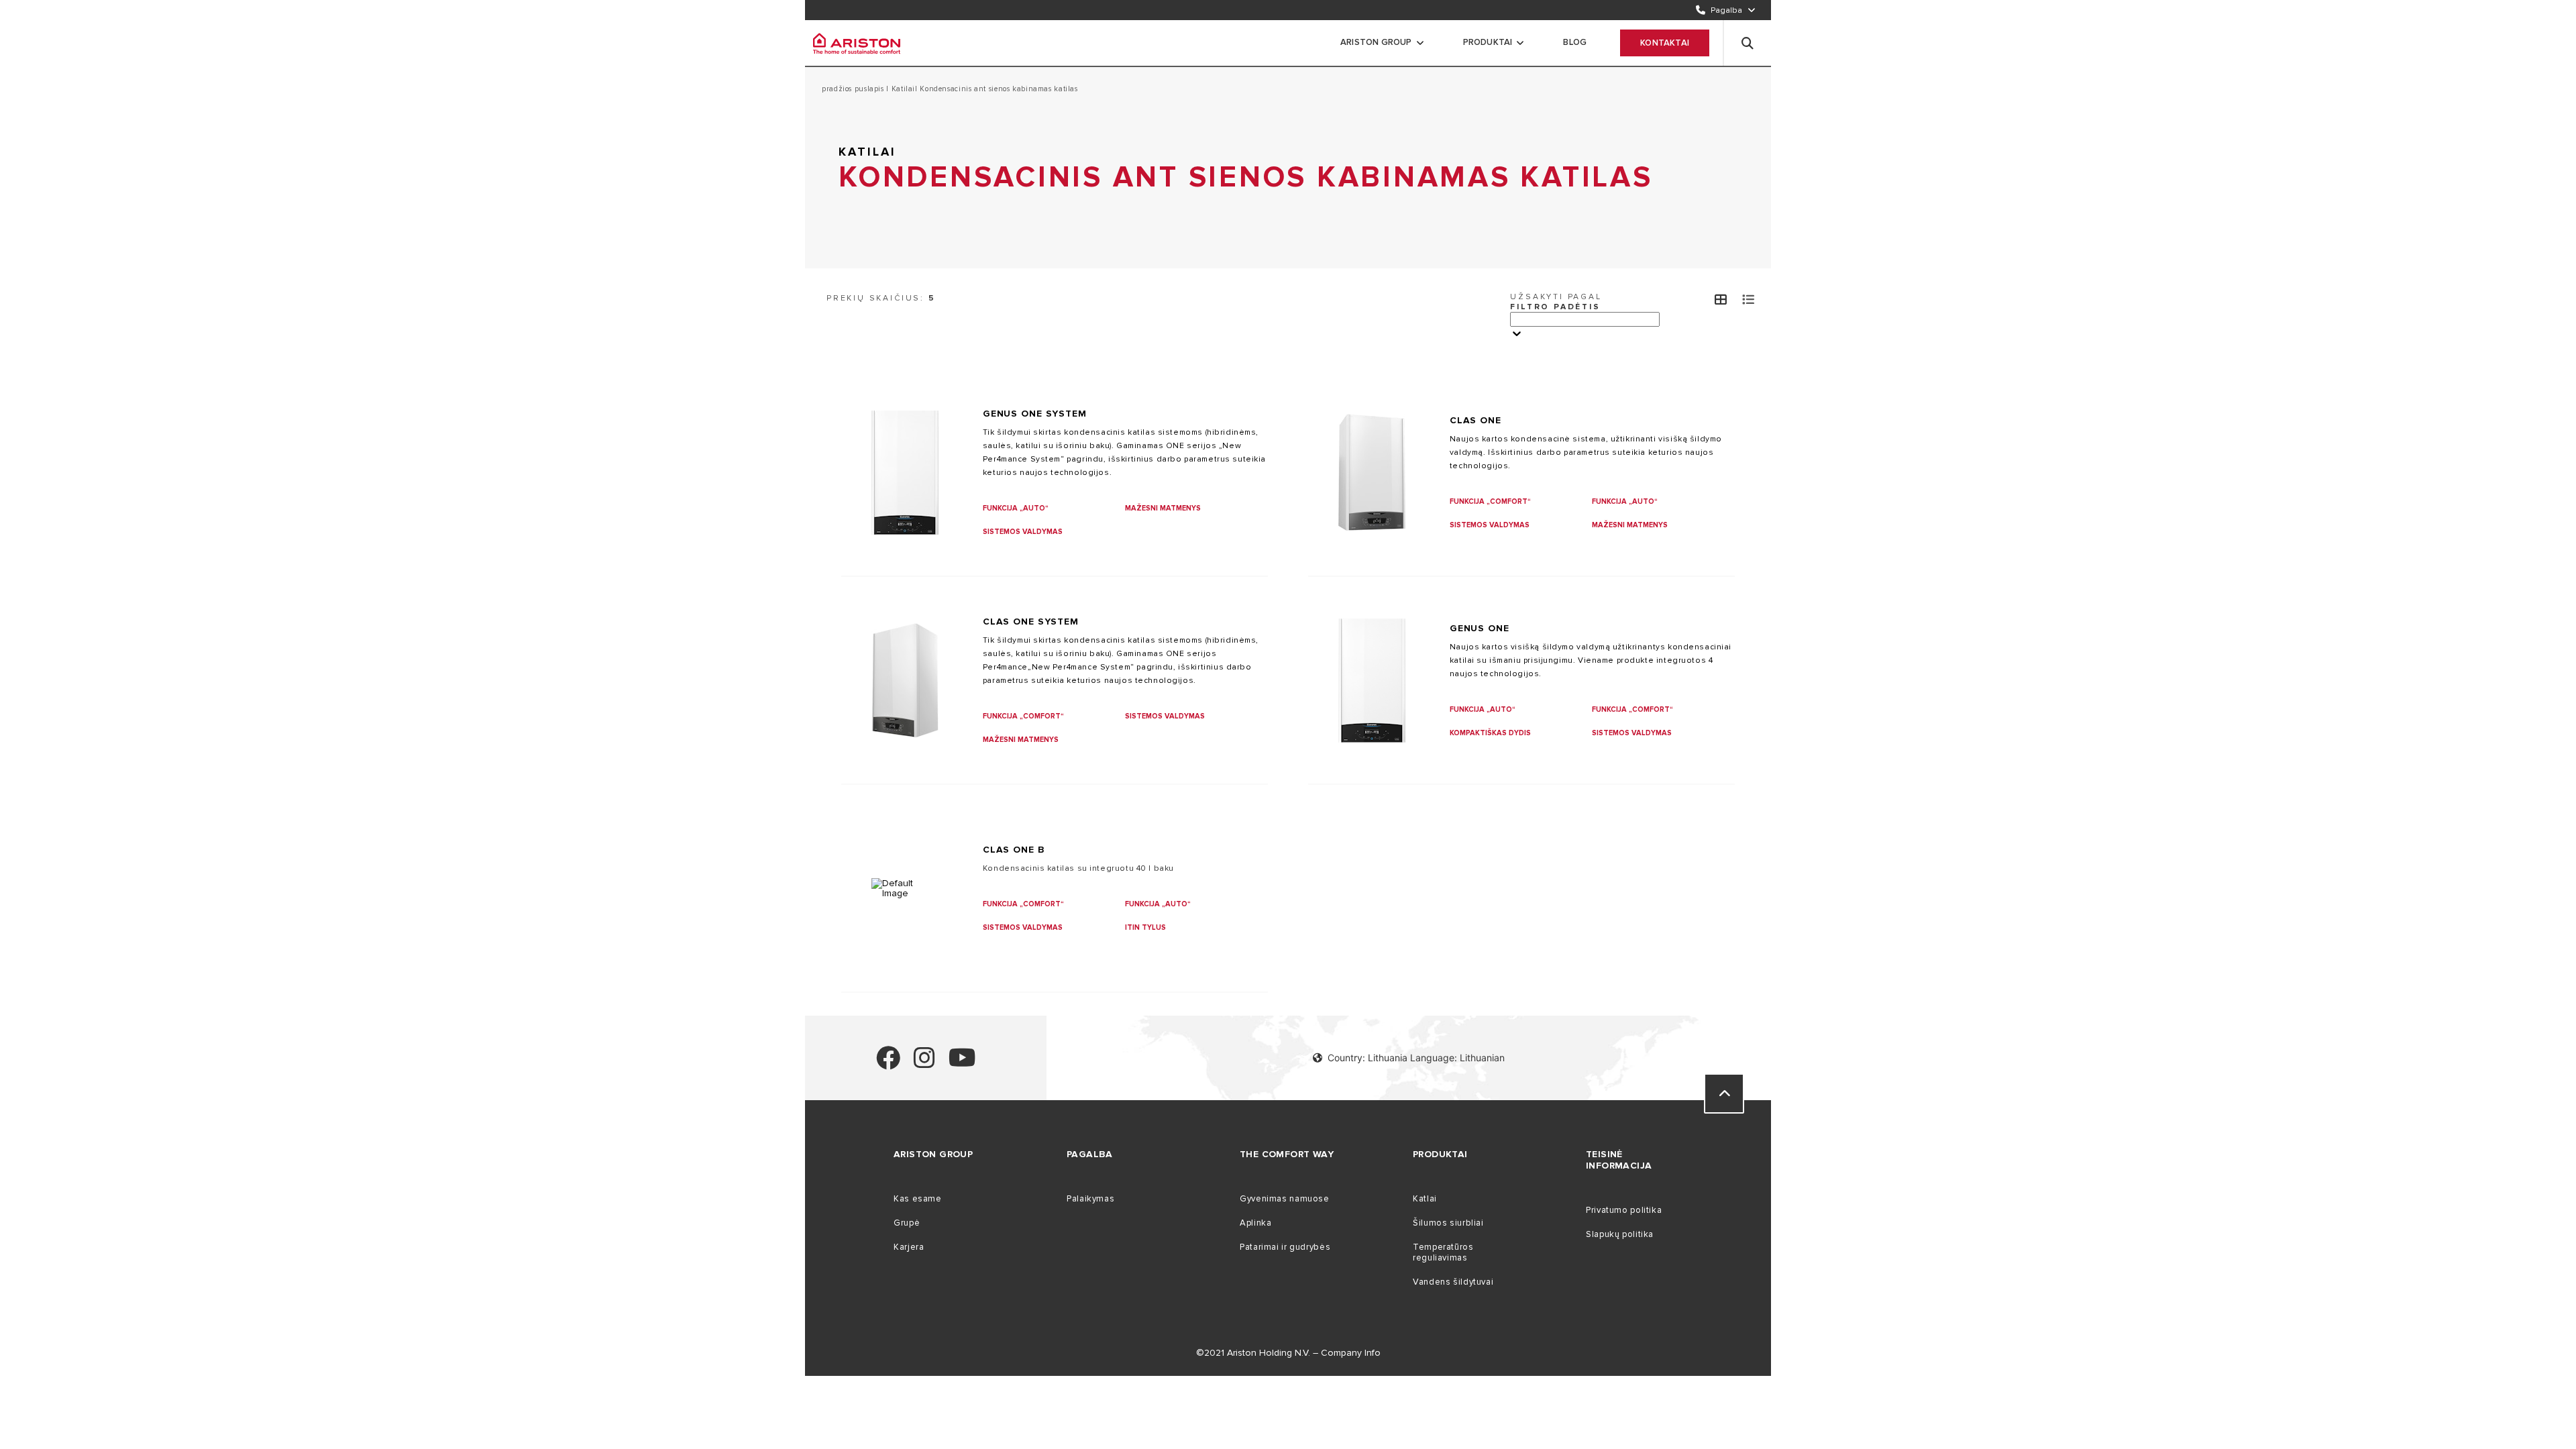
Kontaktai (1665, 43)
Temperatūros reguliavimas (1443, 1252)
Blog (1575, 42)
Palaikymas (1090, 1199)
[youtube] (962, 1064)
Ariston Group (1376, 42)
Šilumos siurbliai (1448, 1223)
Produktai (1488, 42)
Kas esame (918, 1199)
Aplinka (1255, 1223)
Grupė (907, 1223)
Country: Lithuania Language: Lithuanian (1416, 1058)
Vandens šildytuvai (1453, 1282)
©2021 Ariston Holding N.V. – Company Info (1288, 1353)
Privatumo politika (1624, 1210)
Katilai (902, 89)
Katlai (1425, 1199)
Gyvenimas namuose (1285, 1199)
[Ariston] (857, 43)
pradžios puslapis (854, 89)
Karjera (909, 1247)
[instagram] (924, 1064)
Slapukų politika (1620, 1234)
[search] (1748, 43)
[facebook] (888, 1064)
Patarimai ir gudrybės (1285, 1247)
